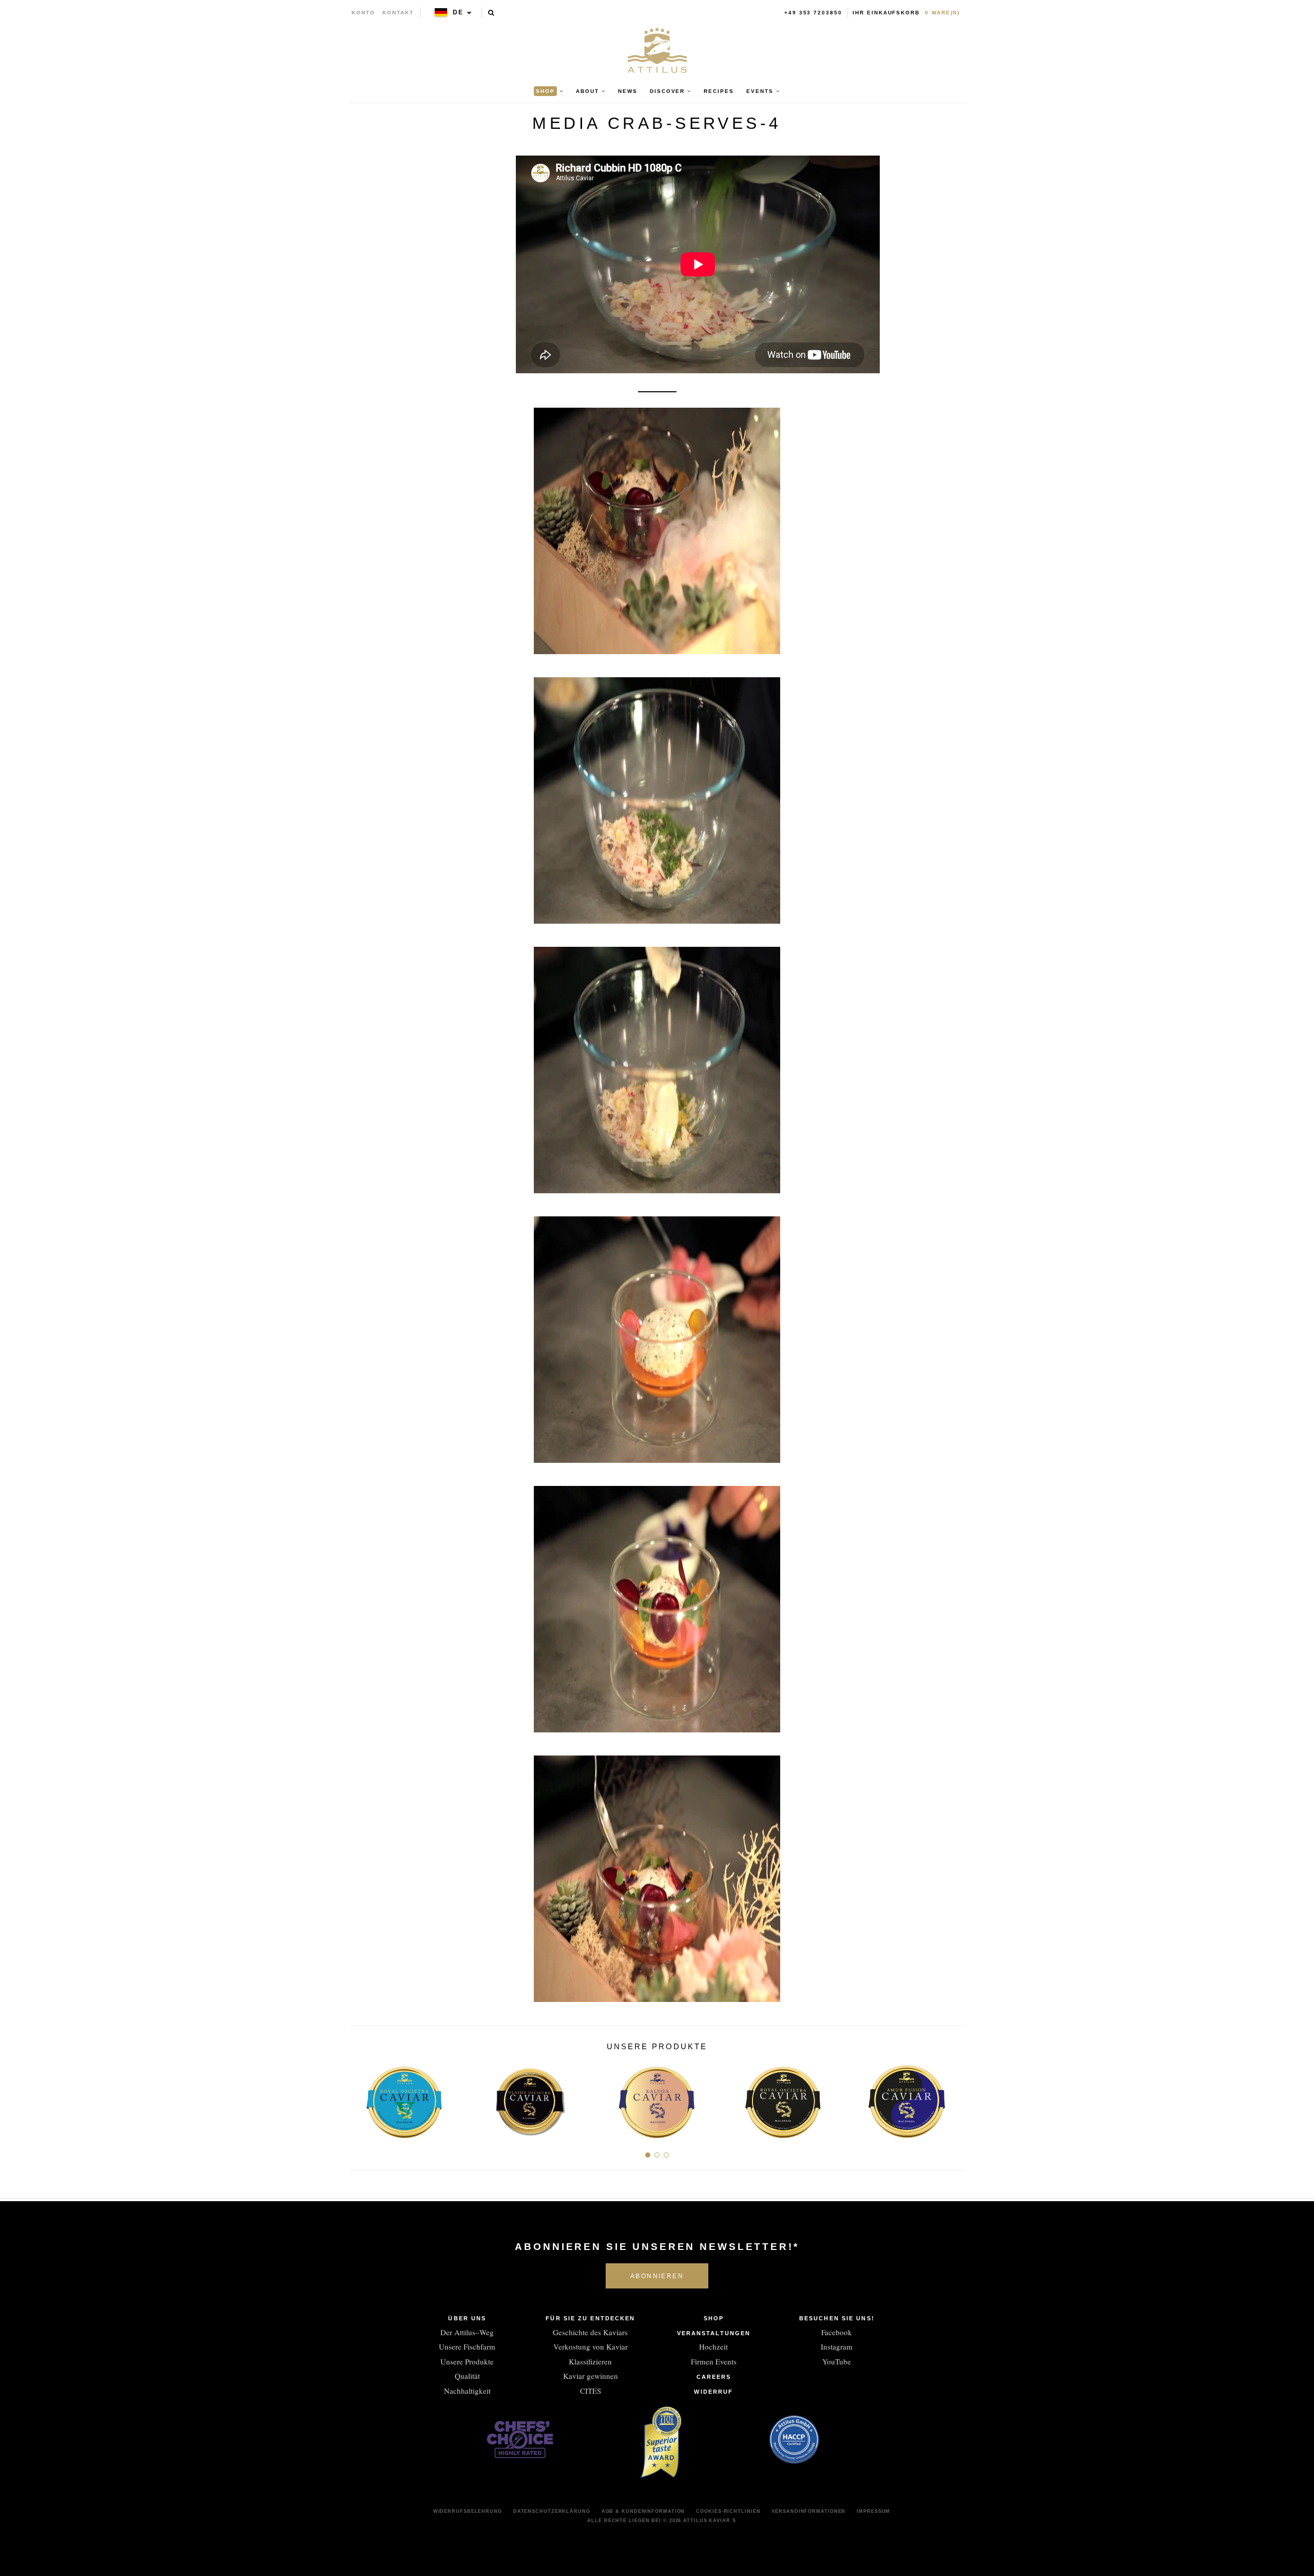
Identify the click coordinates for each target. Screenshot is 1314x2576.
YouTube (837, 2361)
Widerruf (713, 2392)
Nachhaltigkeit (467, 2391)
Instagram (837, 2346)
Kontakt (398, 13)
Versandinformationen (808, 2511)
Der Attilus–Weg (467, 2332)
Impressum (873, 2511)
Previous (361, 2098)
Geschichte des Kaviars (590, 2332)
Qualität (467, 2376)
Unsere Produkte (467, 2361)
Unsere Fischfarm (467, 2346)
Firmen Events (714, 2361)
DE (458, 12)
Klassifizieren (590, 2361)
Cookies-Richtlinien (728, 2511)
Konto (363, 13)
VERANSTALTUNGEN (714, 2333)
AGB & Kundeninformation (643, 2511)
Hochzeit (713, 2346)
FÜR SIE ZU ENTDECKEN (590, 2318)
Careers (714, 2377)
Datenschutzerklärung (552, 2511)
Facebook (837, 2332)
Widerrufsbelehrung (468, 2511)
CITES (591, 2391)
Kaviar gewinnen (591, 2376)
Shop (714, 2318)
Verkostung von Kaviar (591, 2346)
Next (953, 2098)
